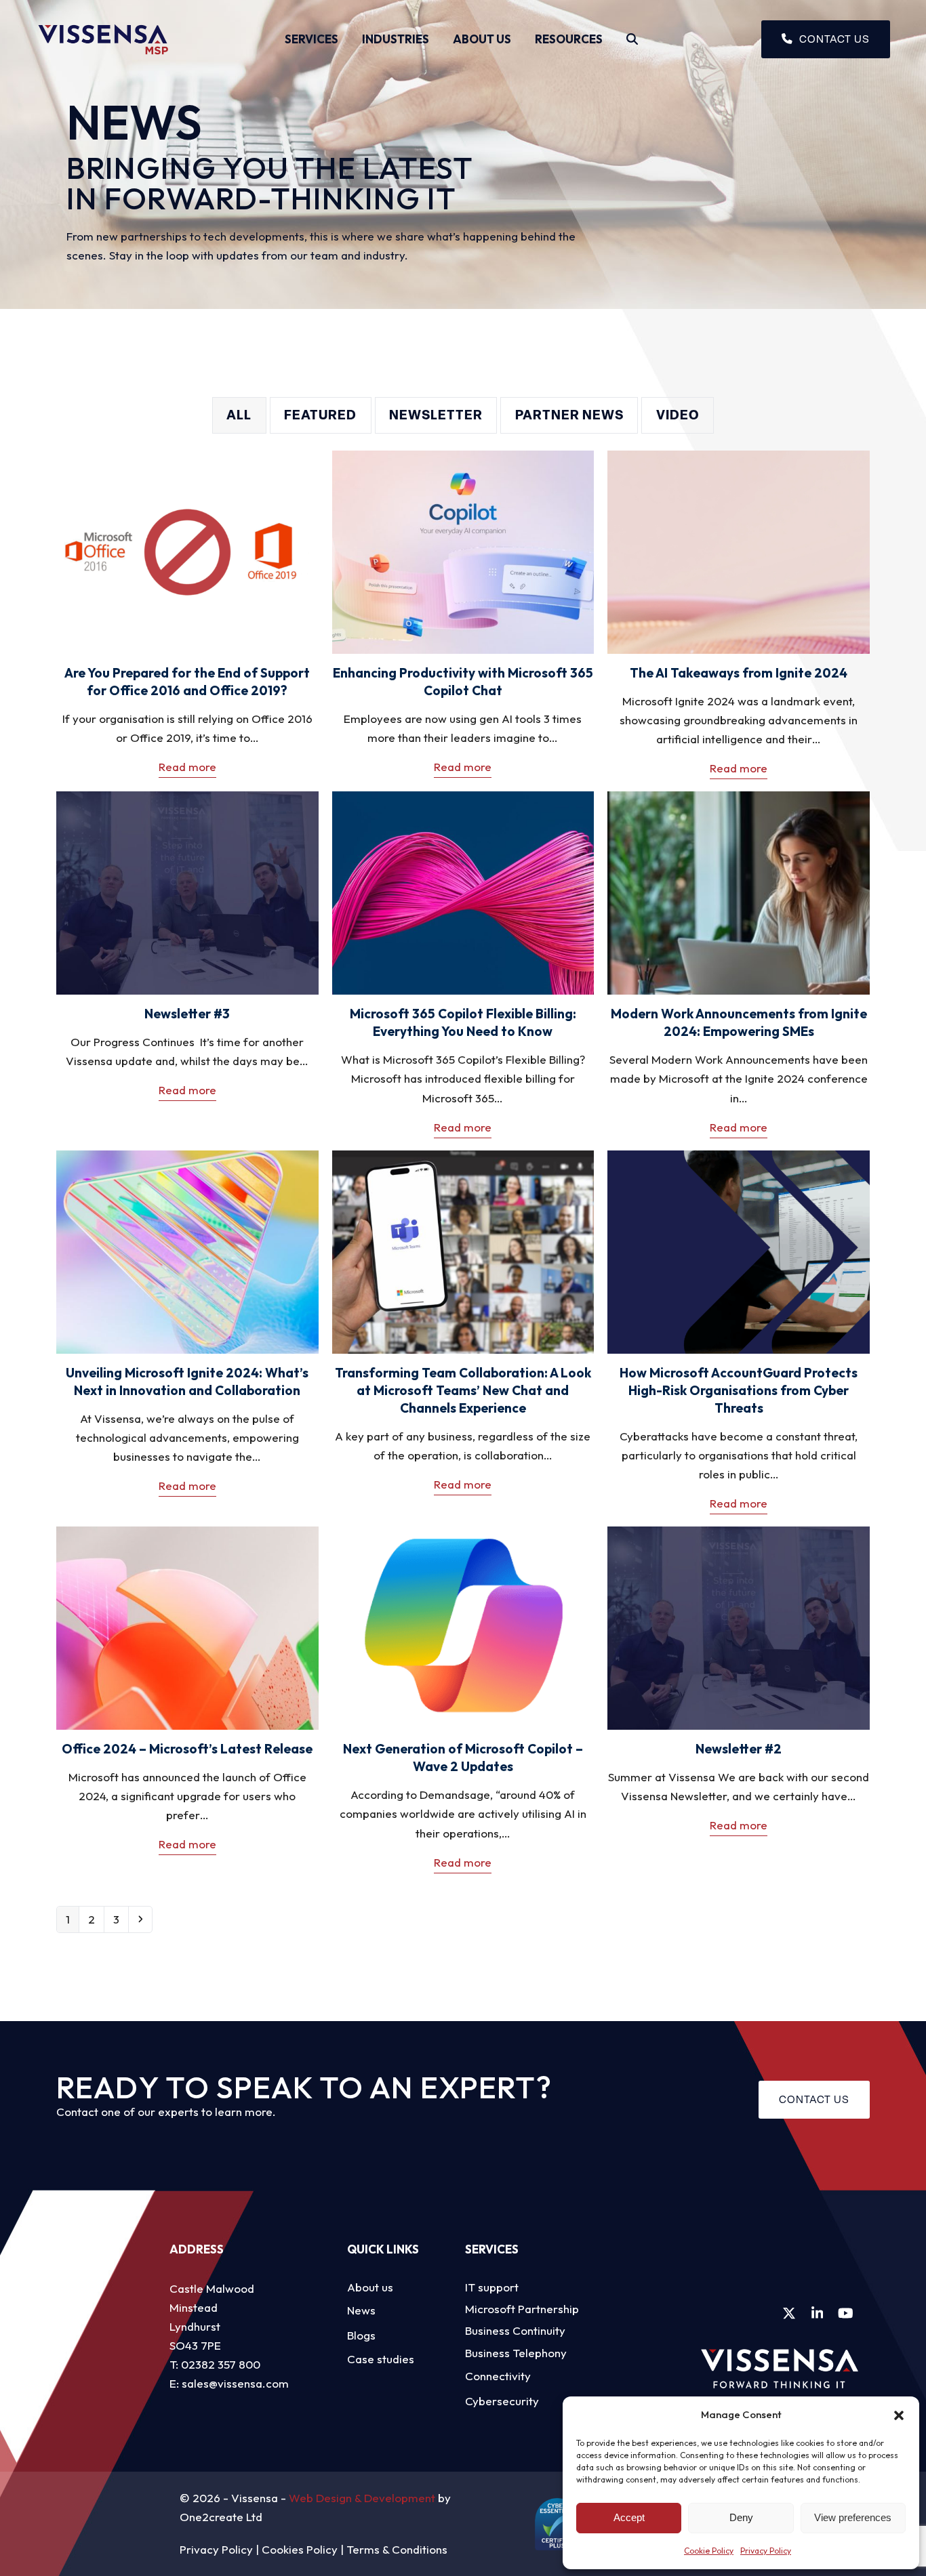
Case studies (381, 2359)
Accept (629, 2517)
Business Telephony (516, 2353)
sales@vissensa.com (235, 2383)
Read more (187, 767)
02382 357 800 (221, 2364)
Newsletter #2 (739, 1749)
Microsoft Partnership (522, 2309)
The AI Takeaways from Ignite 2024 (739, 673)
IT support (492, 2287)
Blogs (361, 2335)
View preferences (853, 2517)
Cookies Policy (300, 2549)
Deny (741, 2517)
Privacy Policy (766, 2551)
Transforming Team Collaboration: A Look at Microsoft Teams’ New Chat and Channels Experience (463, 1390)
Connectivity (498, 2376)
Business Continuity (515, 2330)
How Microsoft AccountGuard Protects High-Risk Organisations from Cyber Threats (739, 1390)
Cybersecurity (502, 2401)
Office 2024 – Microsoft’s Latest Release (187, 1749)
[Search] (632, 39)
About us (370, 2287)
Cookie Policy (709, 2551)
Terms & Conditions (397, 2549)
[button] (899, 2415)
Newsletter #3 (187, 1014)
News (361, 2310)
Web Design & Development (362, 2498)
